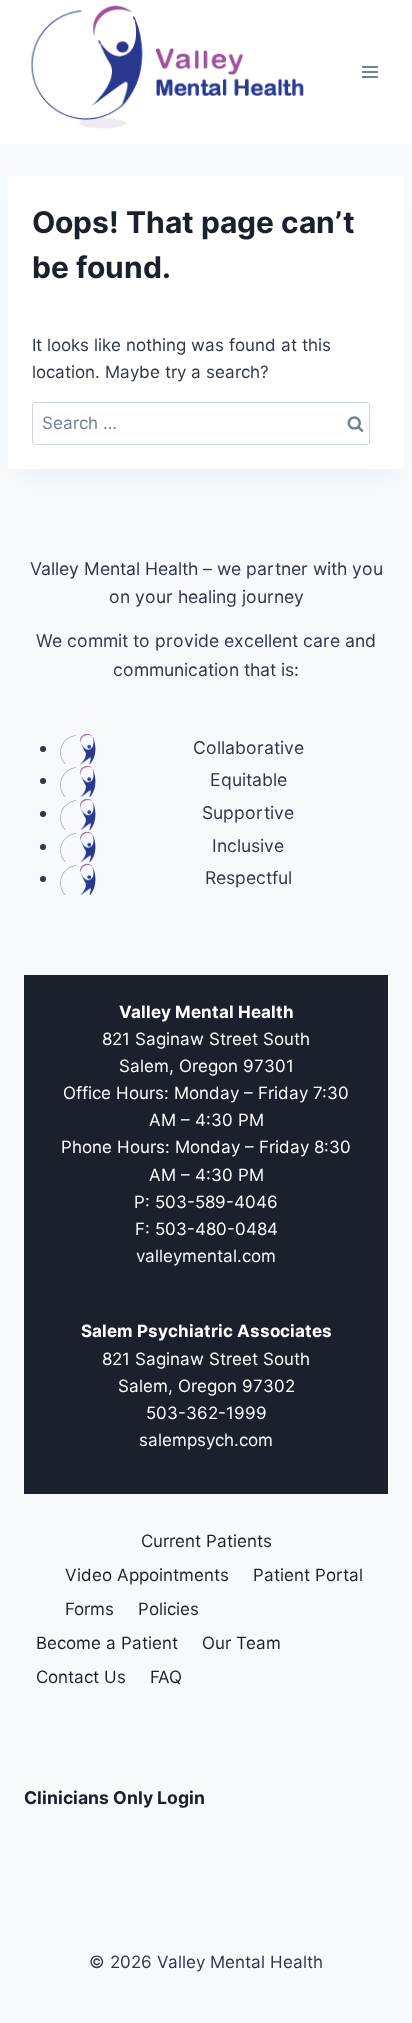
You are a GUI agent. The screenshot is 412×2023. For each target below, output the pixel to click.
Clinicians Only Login (114, 1797)
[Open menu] (369, 71)
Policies (168, 1609)
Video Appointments (147, 1575)
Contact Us (81, 1677)
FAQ (166, 1677)
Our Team (241, 1643)
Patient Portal (308, 1575)
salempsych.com (206, 1440)
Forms (89, 1609)
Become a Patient (107, 1643)
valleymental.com (206, 1256)
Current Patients (206, 1541)
